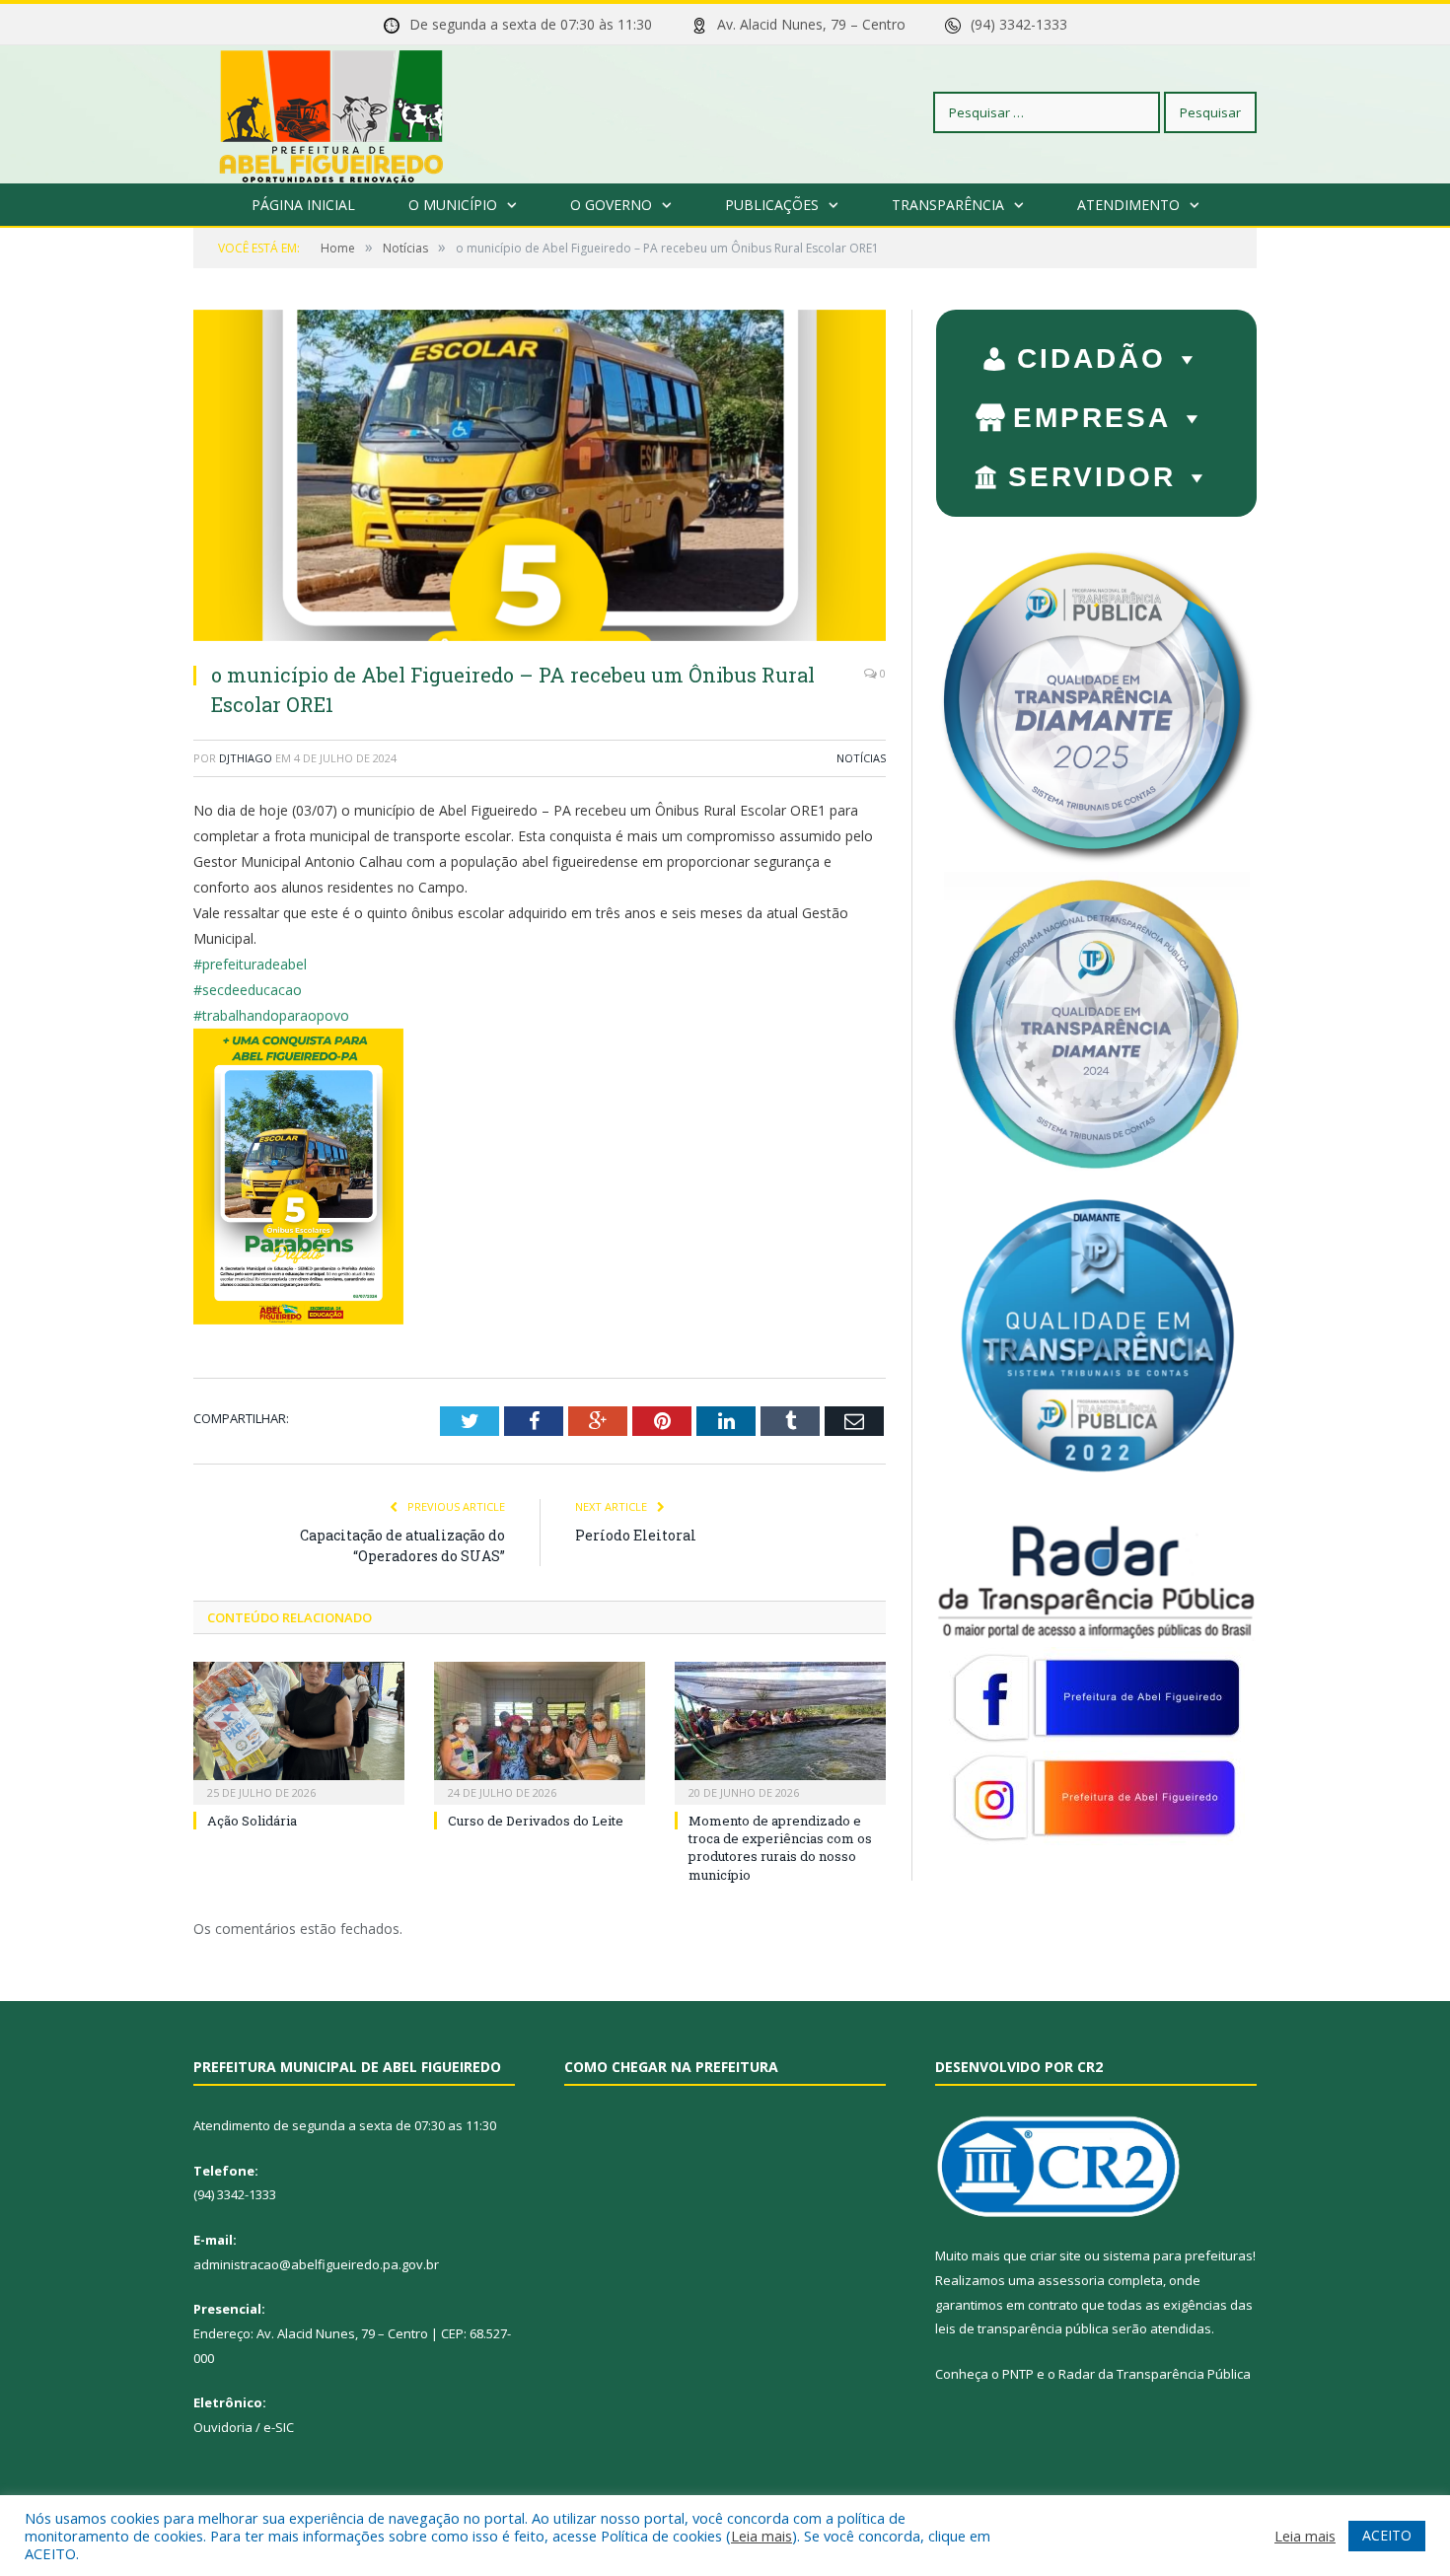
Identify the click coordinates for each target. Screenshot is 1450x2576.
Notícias (861, 758)
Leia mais (761, 2536)
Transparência (948, 205)
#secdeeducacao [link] (248, 990)
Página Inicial (303, 205)
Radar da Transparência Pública (1155, 2374)
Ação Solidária (252, 1821)
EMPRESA (1092, 418)
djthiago (246, 758)
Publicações (772, 205)
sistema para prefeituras (1178, 2255)
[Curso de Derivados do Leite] (540, 1731)
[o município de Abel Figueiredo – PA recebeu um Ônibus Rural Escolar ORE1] (540, 478)
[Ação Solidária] (299, 1731)
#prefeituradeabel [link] (250, 964)
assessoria (1071, 2280)
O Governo (611, 205)
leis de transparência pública (1022, 2328)
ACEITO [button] (1387, 2535)
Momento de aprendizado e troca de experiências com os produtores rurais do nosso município (780, 1848)
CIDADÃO (1091, 358)
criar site (1055, 2255)
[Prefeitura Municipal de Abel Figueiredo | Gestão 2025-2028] (331, 112)
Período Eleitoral (636, 1535)
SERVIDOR (1092, 477)
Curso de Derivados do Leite (536, 1821)
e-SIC (279, 2427)
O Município (453, 205)
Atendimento (1128, 205)
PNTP (1018, 2374)
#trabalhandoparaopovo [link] (271, 1015)
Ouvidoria (223, 2427)
